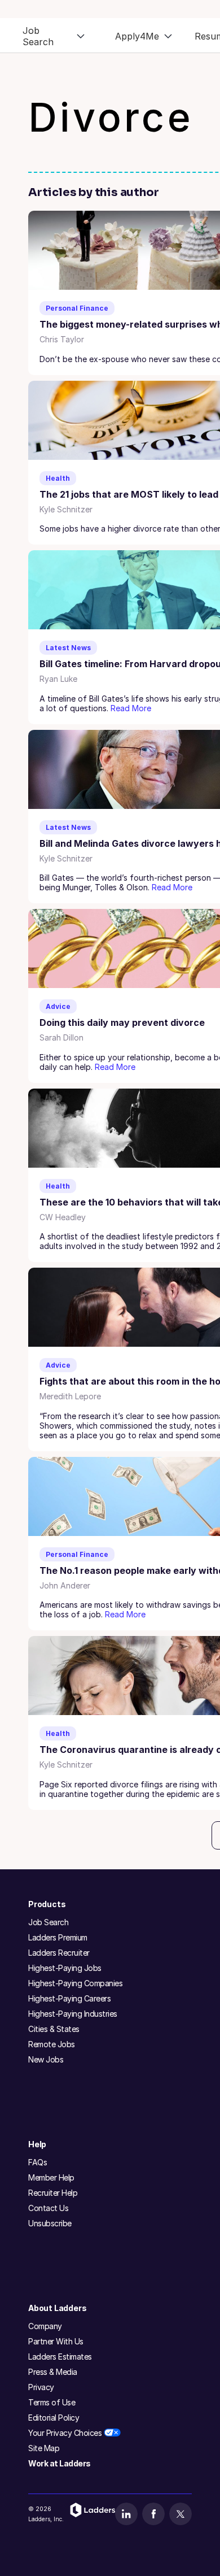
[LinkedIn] (126, 2514)
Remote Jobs (52, 2044)
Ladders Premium (58, 1937)
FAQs (38, 2162)
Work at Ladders (60, 2463)
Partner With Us (56, 2341)
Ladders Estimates (60, 2357)
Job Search (48, 1922)
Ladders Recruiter (59, 1953)
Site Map (44, 2448)
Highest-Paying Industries (73, 2014)
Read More (131, 708)
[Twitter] (181, 2514)
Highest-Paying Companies (75, 1983)
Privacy (41, 2387)
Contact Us (48, 2208)
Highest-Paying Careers (69, 1998)
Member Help (51, 2177)
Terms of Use (52, 2402)
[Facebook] (153, 2514)
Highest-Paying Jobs (65, 1968)
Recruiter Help (53, 2193)
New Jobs (46, 2059)
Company (45, 2326)
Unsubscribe (50, 2223)
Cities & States (54, 2029)
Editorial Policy (54, 2418)
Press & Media (53, 2372)
